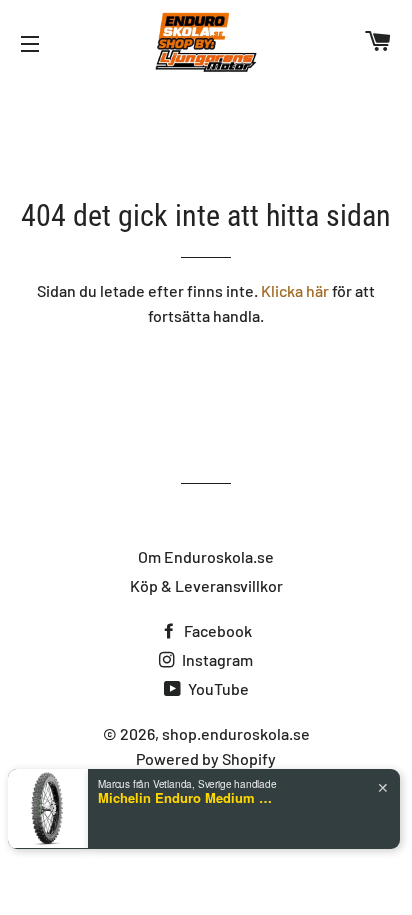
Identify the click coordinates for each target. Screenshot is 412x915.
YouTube (217, 688)
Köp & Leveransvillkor (206, 585)
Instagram (216, 659)
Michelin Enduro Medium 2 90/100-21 (188, 798)
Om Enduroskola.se (206, 556)
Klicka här (295, 290)
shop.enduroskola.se (236, 733)
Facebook (216, 630)
